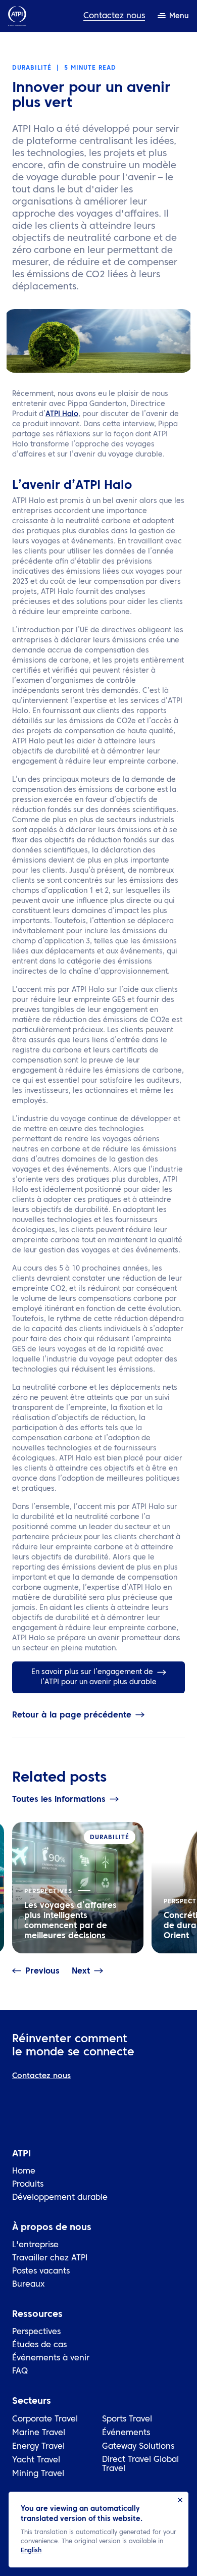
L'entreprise (35, 2245)
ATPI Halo (62, 414)
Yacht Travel (36, 2460)
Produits (28, 2185)
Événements (126, 2433)
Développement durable (60, 2198)
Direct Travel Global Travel (140, 2464)
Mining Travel (38, 2474)
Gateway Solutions (138, 2447)
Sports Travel (127, 2419)
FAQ (20, 2371)
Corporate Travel (45, 2419)
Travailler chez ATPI (50, 2258)
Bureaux (28, 2285)
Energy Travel (38, 2447)
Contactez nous (114, 16)
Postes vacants (41, 2271)
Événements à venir (51, 2358)
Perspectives (36, 2332)
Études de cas (39, 2345)
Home (24, 2171)
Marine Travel (39, 2433)
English (31, 2551)
